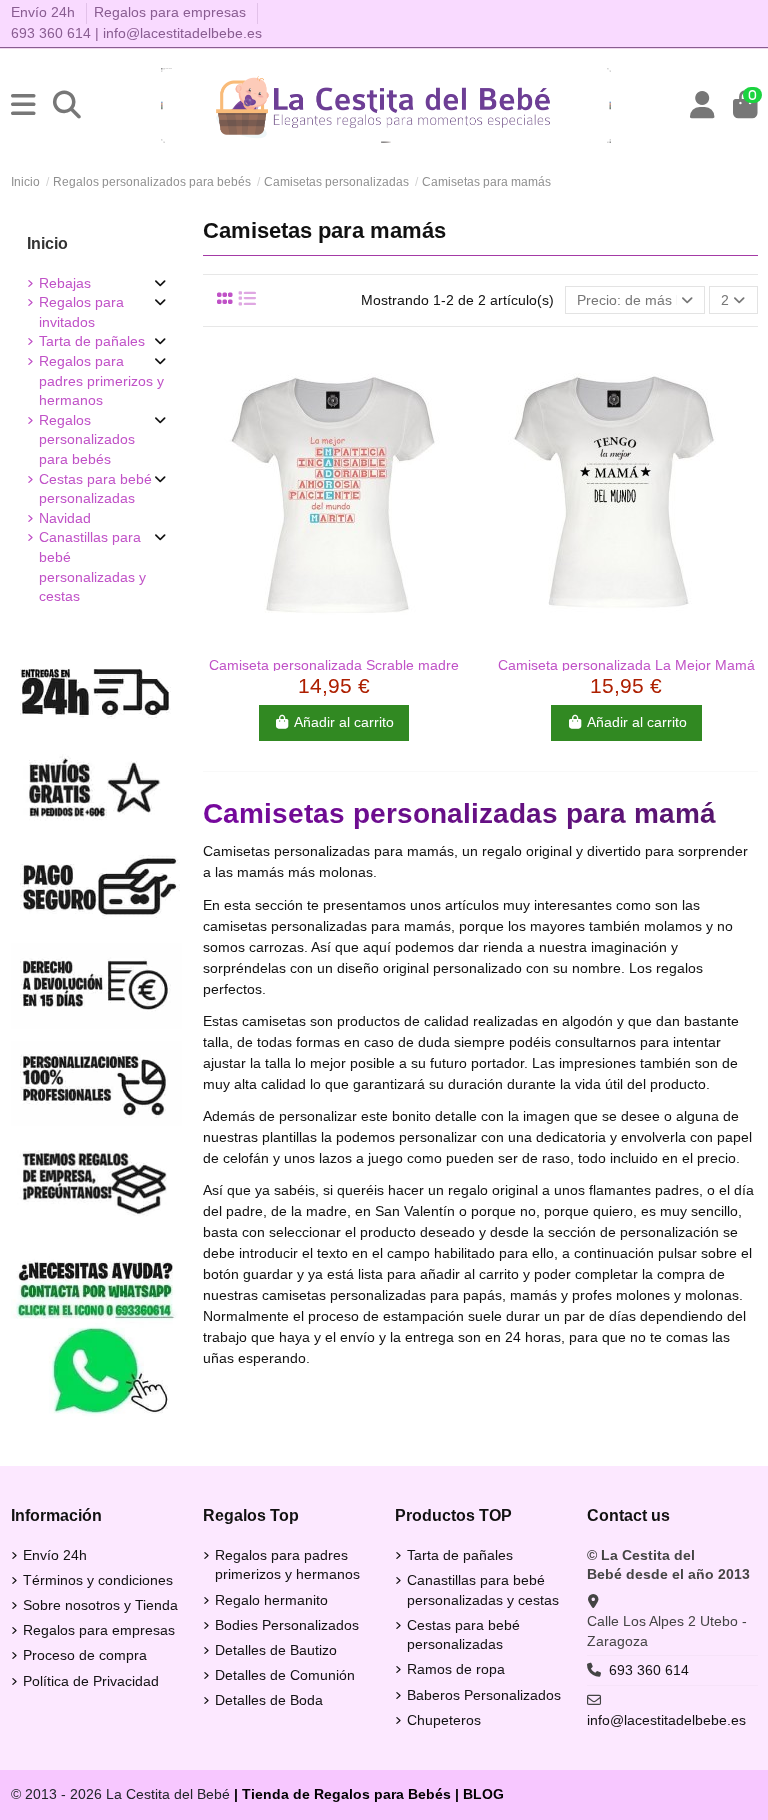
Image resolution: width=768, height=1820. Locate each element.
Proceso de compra (85, 1655)
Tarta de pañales (92, 341)
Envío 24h (45, 12)
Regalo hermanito (271, 1600)
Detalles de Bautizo (276, 1650)
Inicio (47, 243)
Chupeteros (444, 1720)
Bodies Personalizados (287, 1625)
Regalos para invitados (81, 312)
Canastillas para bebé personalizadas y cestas (92, 566)
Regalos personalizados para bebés (87, 439)
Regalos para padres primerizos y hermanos (101, 380)
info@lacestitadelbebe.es (182, 33)
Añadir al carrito (344, 722)
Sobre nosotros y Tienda (100, 1605)
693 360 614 (51, 33)
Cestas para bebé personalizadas (95, 489)
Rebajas (65, 283)
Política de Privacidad (91, 1681)
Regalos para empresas (170, 12)
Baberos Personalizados (484, 1695)
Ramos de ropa (456, 1669)
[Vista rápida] (334, 639)
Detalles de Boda (269, 1700)
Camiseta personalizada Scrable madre (334, 665)
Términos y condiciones (98, 1580)
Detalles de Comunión (285, 1675)
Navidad (65, 518)
